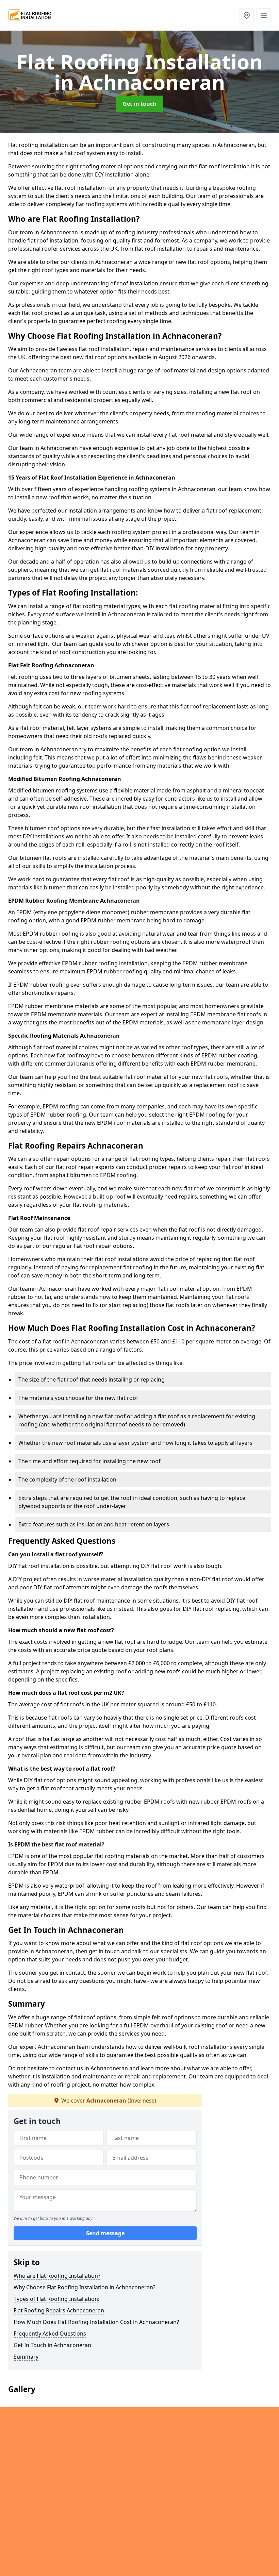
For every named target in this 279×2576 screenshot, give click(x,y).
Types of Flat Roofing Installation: (56, 2299)
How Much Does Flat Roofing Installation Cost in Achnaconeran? (96, 2322)
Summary (26, 2357)
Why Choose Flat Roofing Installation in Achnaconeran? (85, 2287)
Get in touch (140, 104)
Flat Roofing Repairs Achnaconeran (59, 2310)
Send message (105, 2233)
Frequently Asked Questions (50, 2334)
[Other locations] (247, 15)
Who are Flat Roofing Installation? (57, 2276)
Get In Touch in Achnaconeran (52, 2345)
